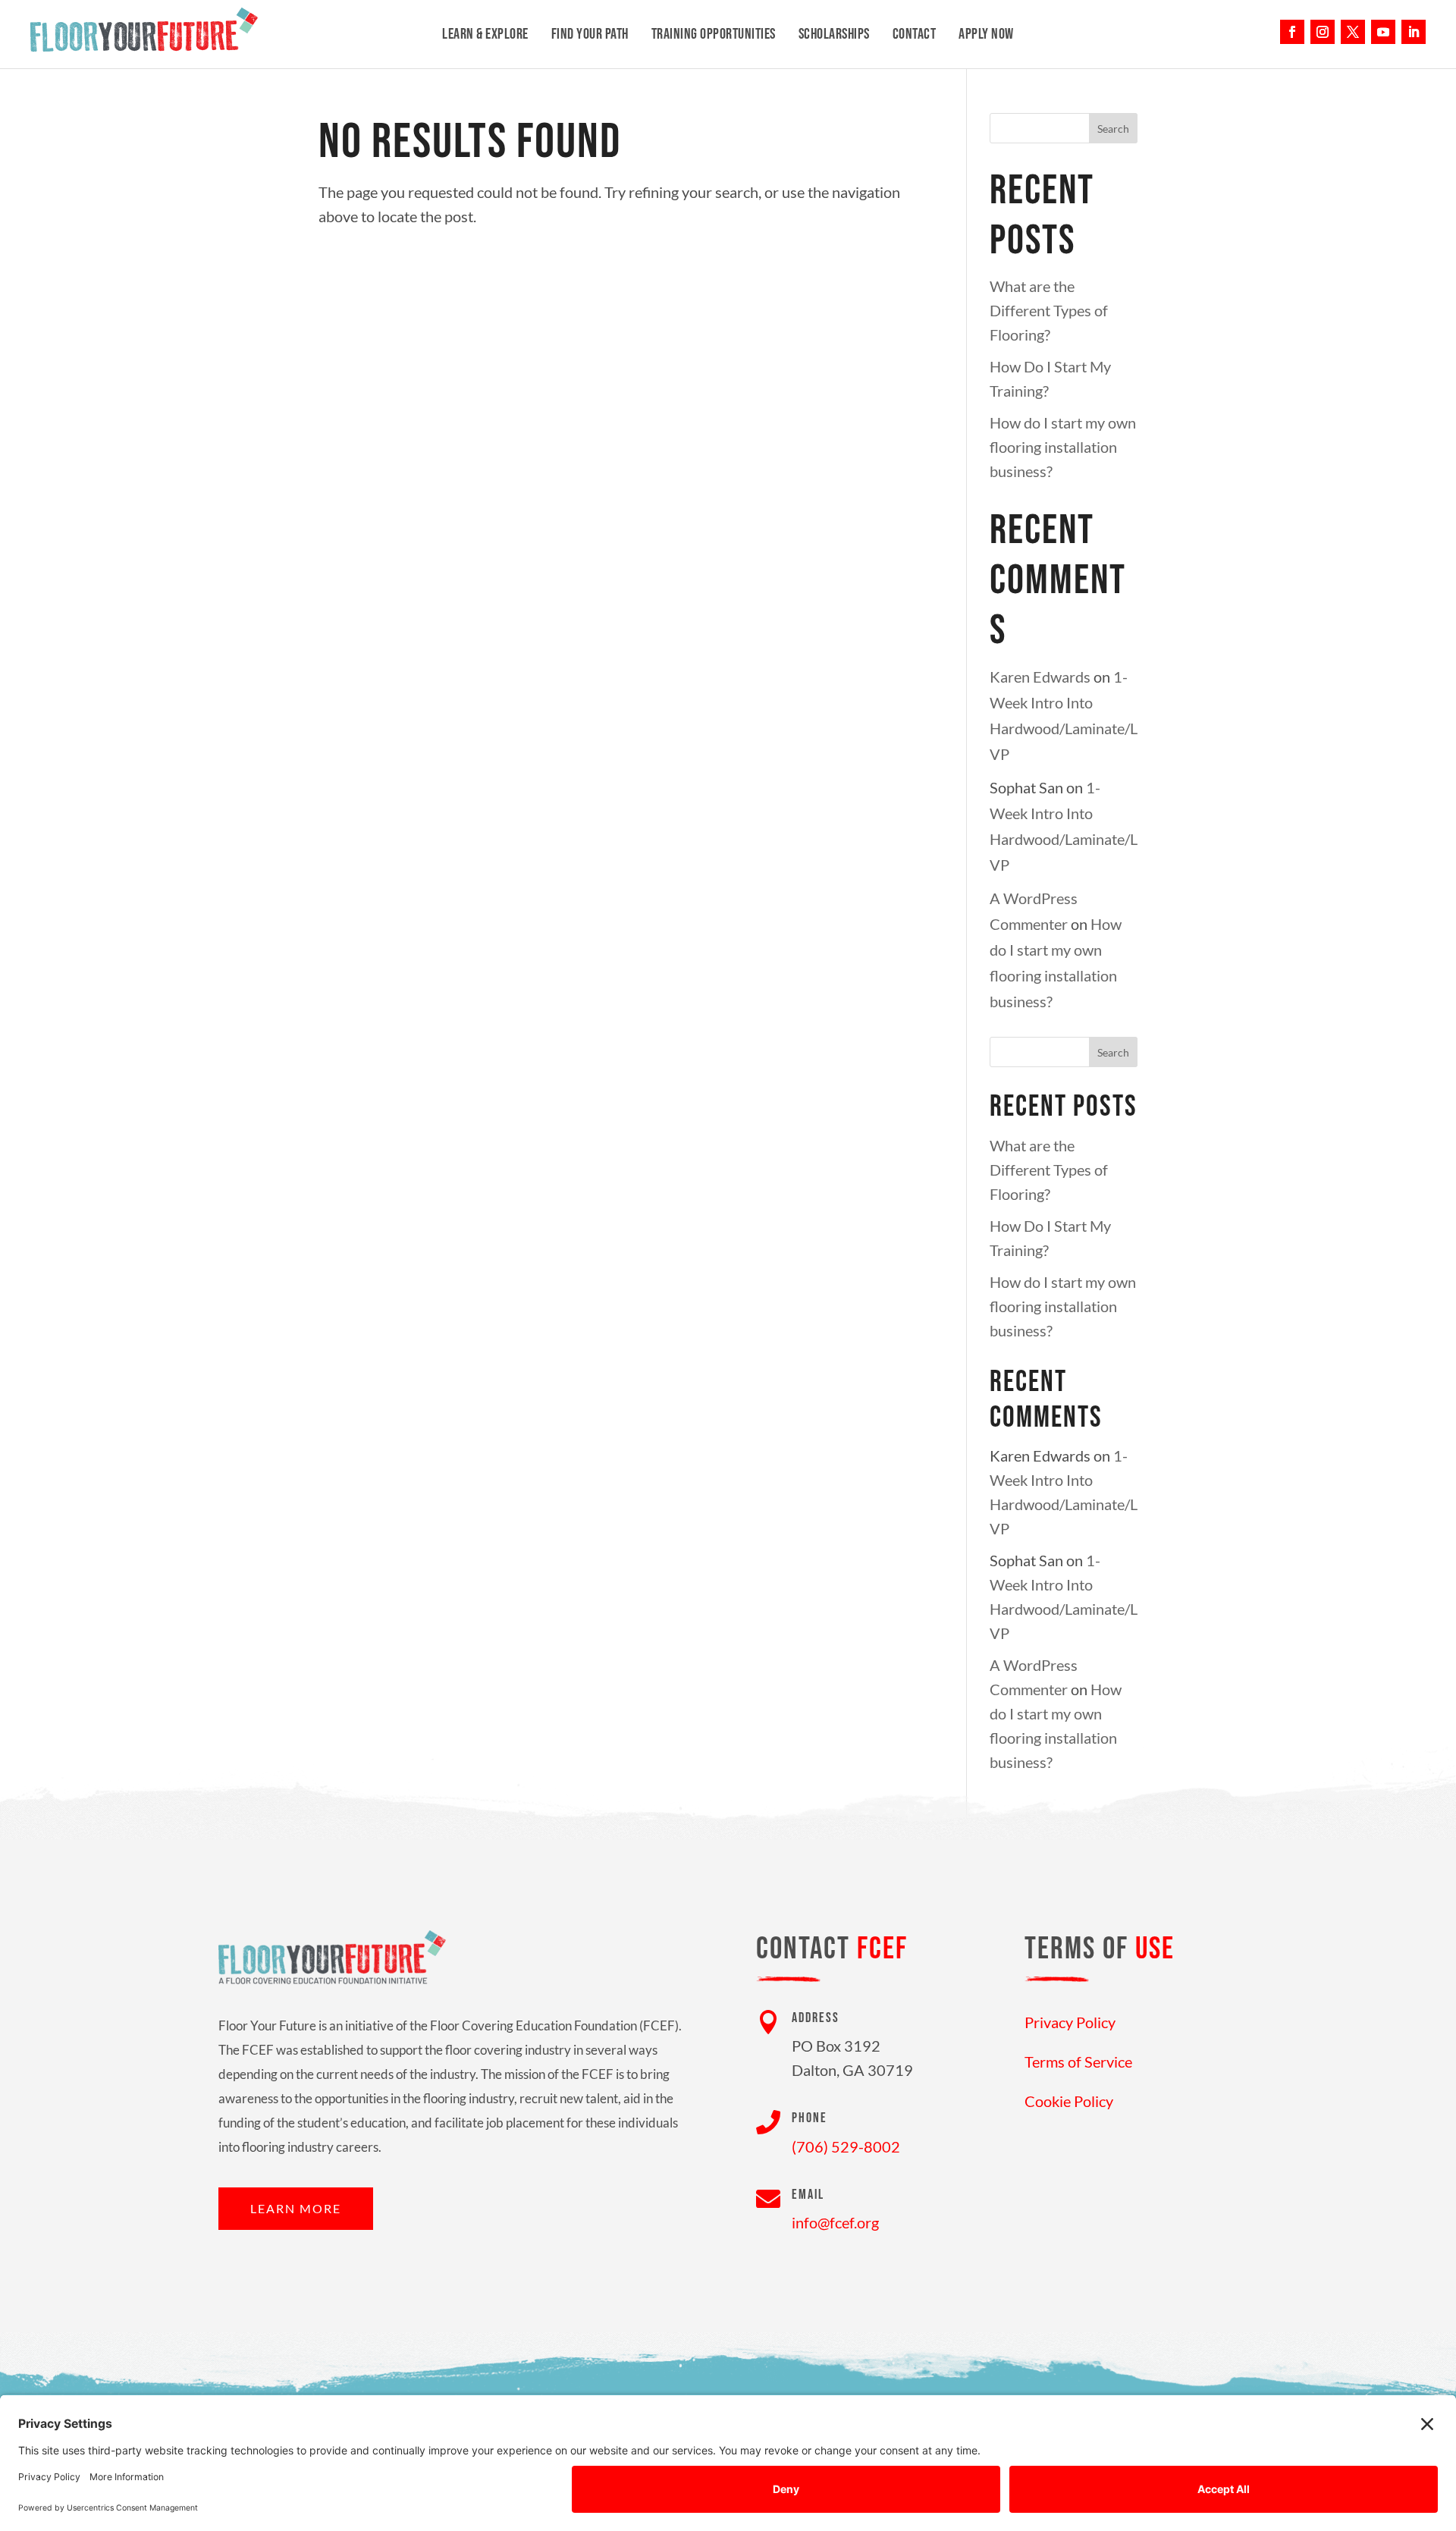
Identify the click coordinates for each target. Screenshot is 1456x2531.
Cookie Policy (1069, 2101)
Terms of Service (1078, 2062)
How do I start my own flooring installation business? (1063, 447)
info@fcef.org (835, 2222)
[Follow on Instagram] (1323, 32)
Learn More (296, 2208)
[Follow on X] (1353, 32)
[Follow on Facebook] (1292, 32)
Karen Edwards (1040, 677)
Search (1113, 129)
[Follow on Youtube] (1383, 32)
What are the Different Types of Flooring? (1049, 310)
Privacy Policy (1070, 2022)
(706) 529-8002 (846, 2146)
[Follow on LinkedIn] (1414, 32)
